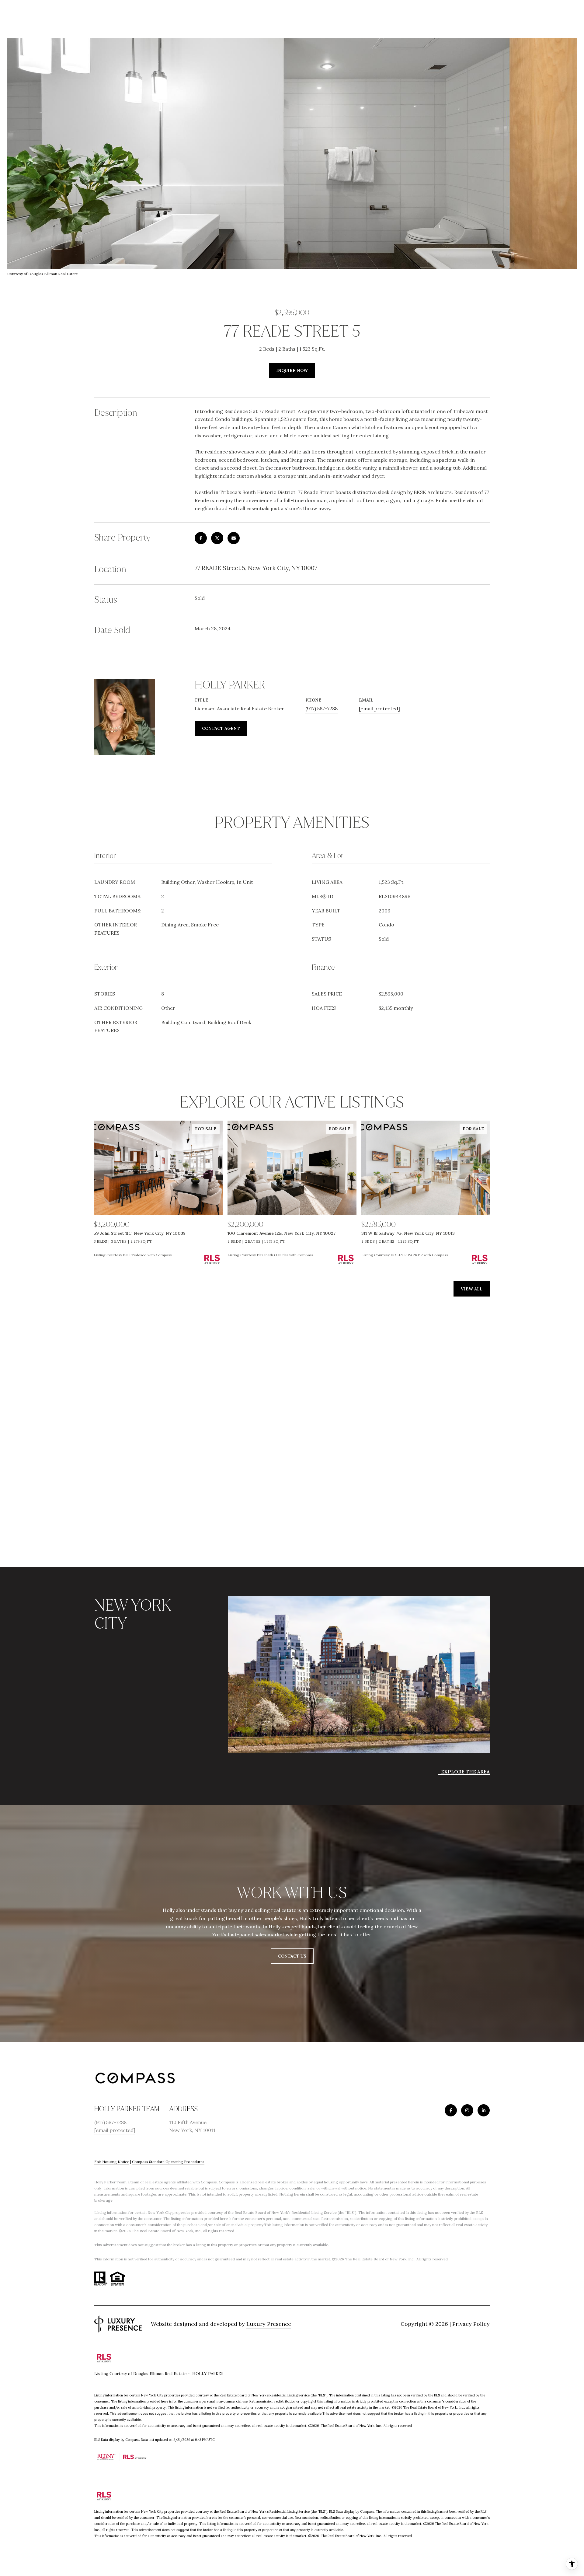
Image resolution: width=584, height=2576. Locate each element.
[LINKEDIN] (484, 2110)
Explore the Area (465, 1772)
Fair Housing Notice (112, 2162)
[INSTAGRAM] (467, 2110)
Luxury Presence (269, 2324)
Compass (227, 2182)
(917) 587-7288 (322, 709)
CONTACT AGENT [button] (221, 728)
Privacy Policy (471, 2324)
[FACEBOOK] (451, 2110)
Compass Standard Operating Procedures (168, 2162)
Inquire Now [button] (292, 370)
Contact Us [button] (292, 1956)
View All (472, 1289)
